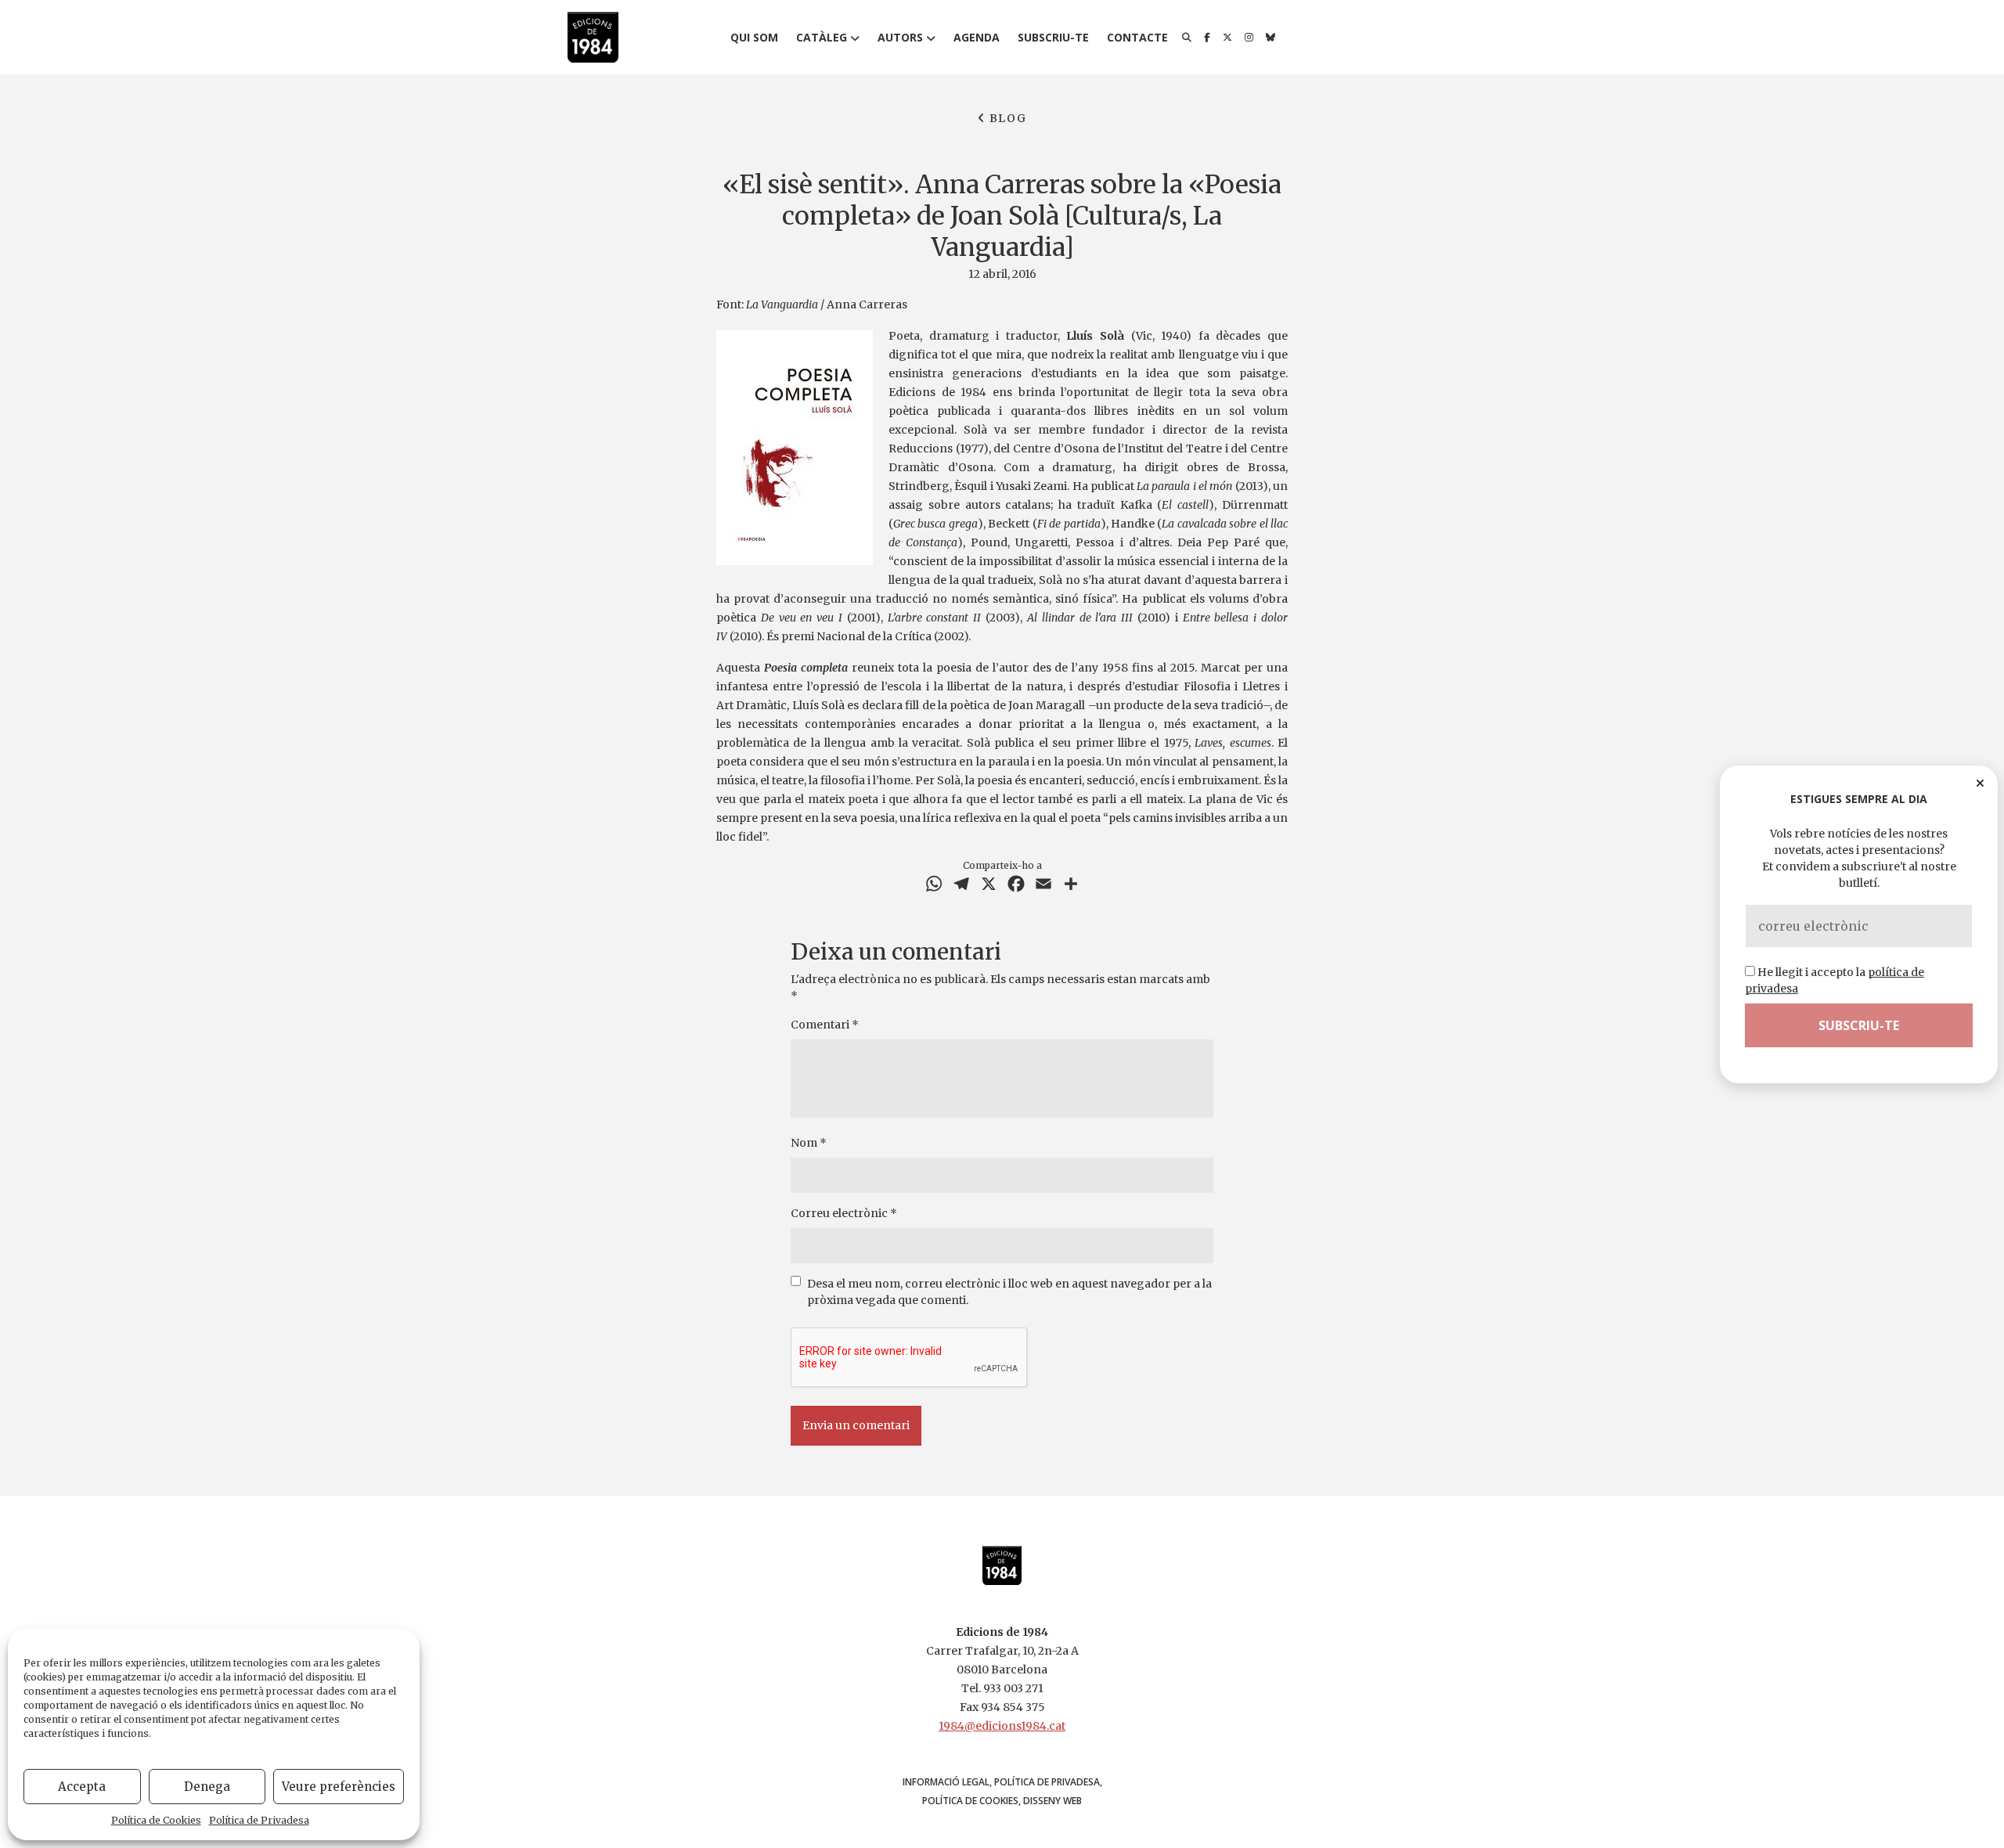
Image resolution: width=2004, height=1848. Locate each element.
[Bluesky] (1271, 38)
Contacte (1137, 37)
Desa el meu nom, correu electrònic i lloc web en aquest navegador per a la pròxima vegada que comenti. (1009, 1292)
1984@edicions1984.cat (1002, 1726)
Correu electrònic (844, 1213)
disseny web (1052, 1801)
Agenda (977, 37)
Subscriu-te (1053, 37)
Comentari (825, 1025)
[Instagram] (1249, 38)
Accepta (82, 1787)
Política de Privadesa (259, 1820)
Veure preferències (339, 1787)
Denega (207, 1787)
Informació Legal (946, 1782)
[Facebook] (1207, 38)
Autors (900, 37)
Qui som (754, 37)
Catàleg (822, 37)
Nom (809, 1143)
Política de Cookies (156, 1820)
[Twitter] (1227, 38)
